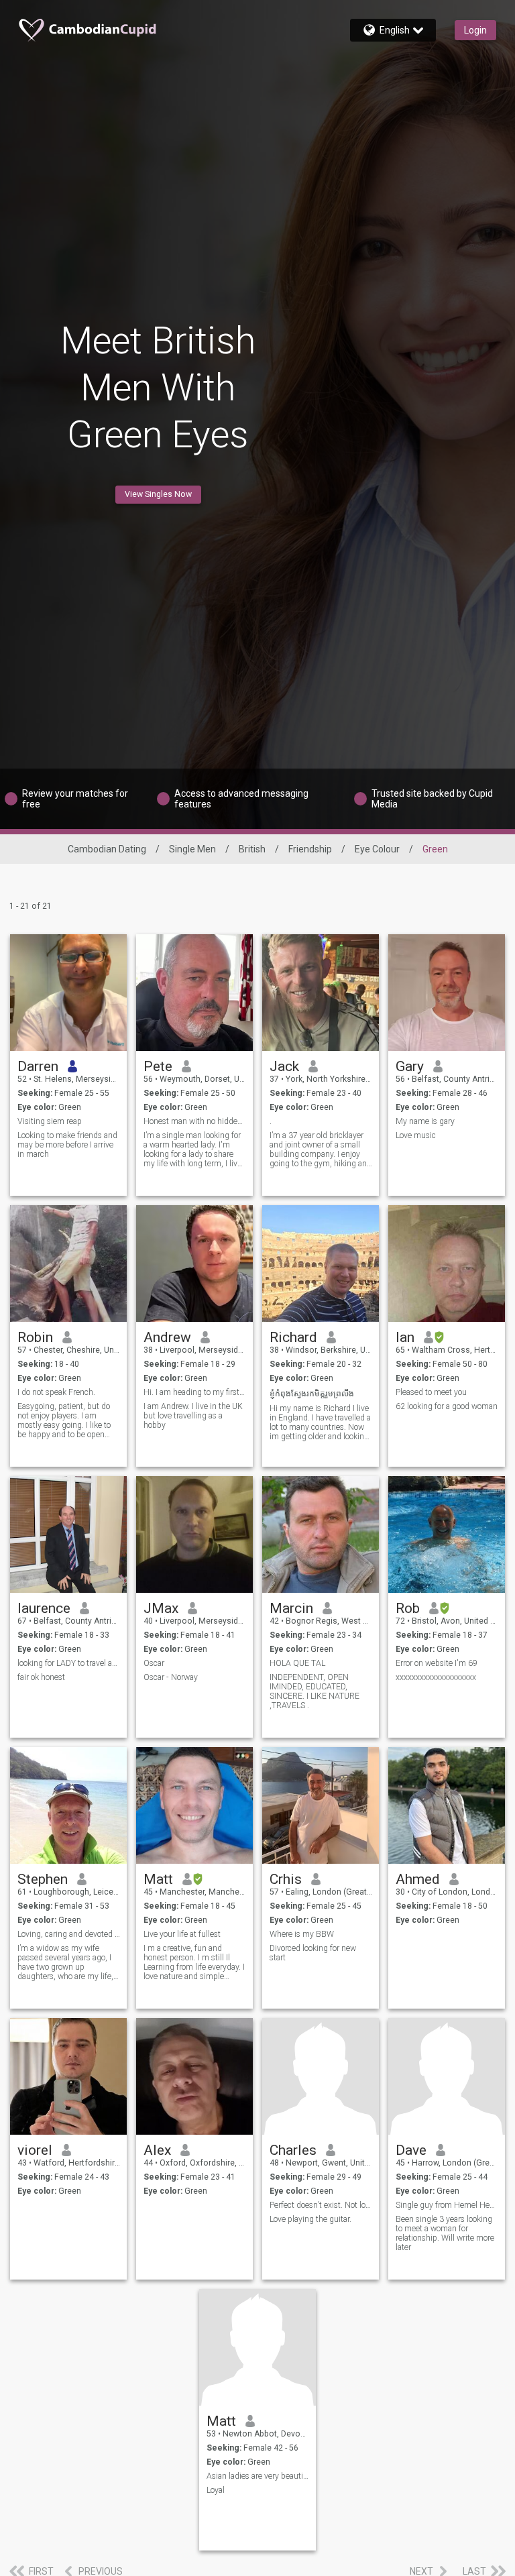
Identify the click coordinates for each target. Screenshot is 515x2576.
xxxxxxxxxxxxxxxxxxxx (436, 1677)
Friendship (310, 849)
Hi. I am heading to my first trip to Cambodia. (195, 1392)
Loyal (216, 2490)
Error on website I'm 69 (437, 1663)
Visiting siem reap (50, 1121)
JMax (161, 1608)
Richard (293, 1337)
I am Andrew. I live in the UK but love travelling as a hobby (193, 1416)
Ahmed (418, 1879)
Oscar (154, 1663)
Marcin (291, 1608)
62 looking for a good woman (447, 1406)
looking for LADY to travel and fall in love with (69, 1663)
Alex (157, 2150)
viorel (35, 2150)
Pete (158, 1066)
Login (475, 30)
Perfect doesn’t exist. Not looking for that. (321, 2205)
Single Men (192, 849)
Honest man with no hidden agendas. (195, 1121)
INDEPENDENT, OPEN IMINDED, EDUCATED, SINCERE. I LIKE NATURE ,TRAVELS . (314, 1691)
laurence (44, 1608)
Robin (35, 1337)
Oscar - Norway (171, 1677)
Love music (416, 1135)
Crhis (286, 1879)
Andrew (167, 1337)
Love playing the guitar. (310, 2219)
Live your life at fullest (182, 1934)
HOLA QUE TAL (297, 1663)
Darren (38, 1066)
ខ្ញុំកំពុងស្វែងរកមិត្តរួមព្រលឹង (312, 1394)
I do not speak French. (56, 1392)
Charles (293, 2150)
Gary (410, 1066)
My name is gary (425, 1121)
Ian (405, 1337)
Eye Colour (377, 849)
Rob (408, 1608)
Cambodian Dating (107, 849)
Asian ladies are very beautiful (258, 2476)
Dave (411, 2150)
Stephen (43, 1879)
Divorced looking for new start (313, 1953)
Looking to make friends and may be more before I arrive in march (67, 1145)
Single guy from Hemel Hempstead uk (447, 2205)
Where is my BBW (302, 1934)
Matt (158, 1879)
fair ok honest (41, 1677)
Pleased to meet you (431, 1392)
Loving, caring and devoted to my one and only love (69, 1934)
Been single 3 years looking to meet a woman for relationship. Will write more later (445, 2233)
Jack (284, 1066)
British (252, 849)
